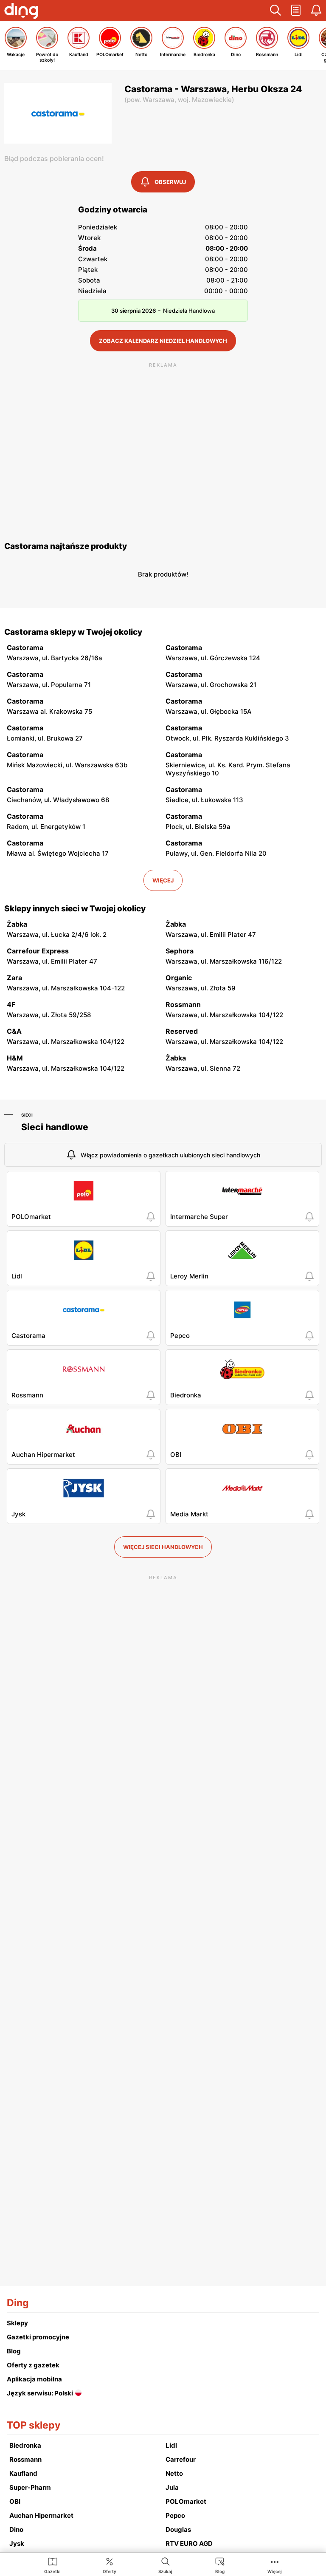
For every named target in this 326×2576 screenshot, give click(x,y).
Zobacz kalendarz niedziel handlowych (163, 341)
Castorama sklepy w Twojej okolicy (73, 632)
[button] (275, 11)
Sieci (27, 1115)
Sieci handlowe (55, 1127)
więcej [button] (163, 880)
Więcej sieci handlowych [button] (163, 1547)
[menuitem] (52, 2565)
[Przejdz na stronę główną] (21, 12)
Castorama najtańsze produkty (66, 546)
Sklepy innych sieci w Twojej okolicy (75, 909)
